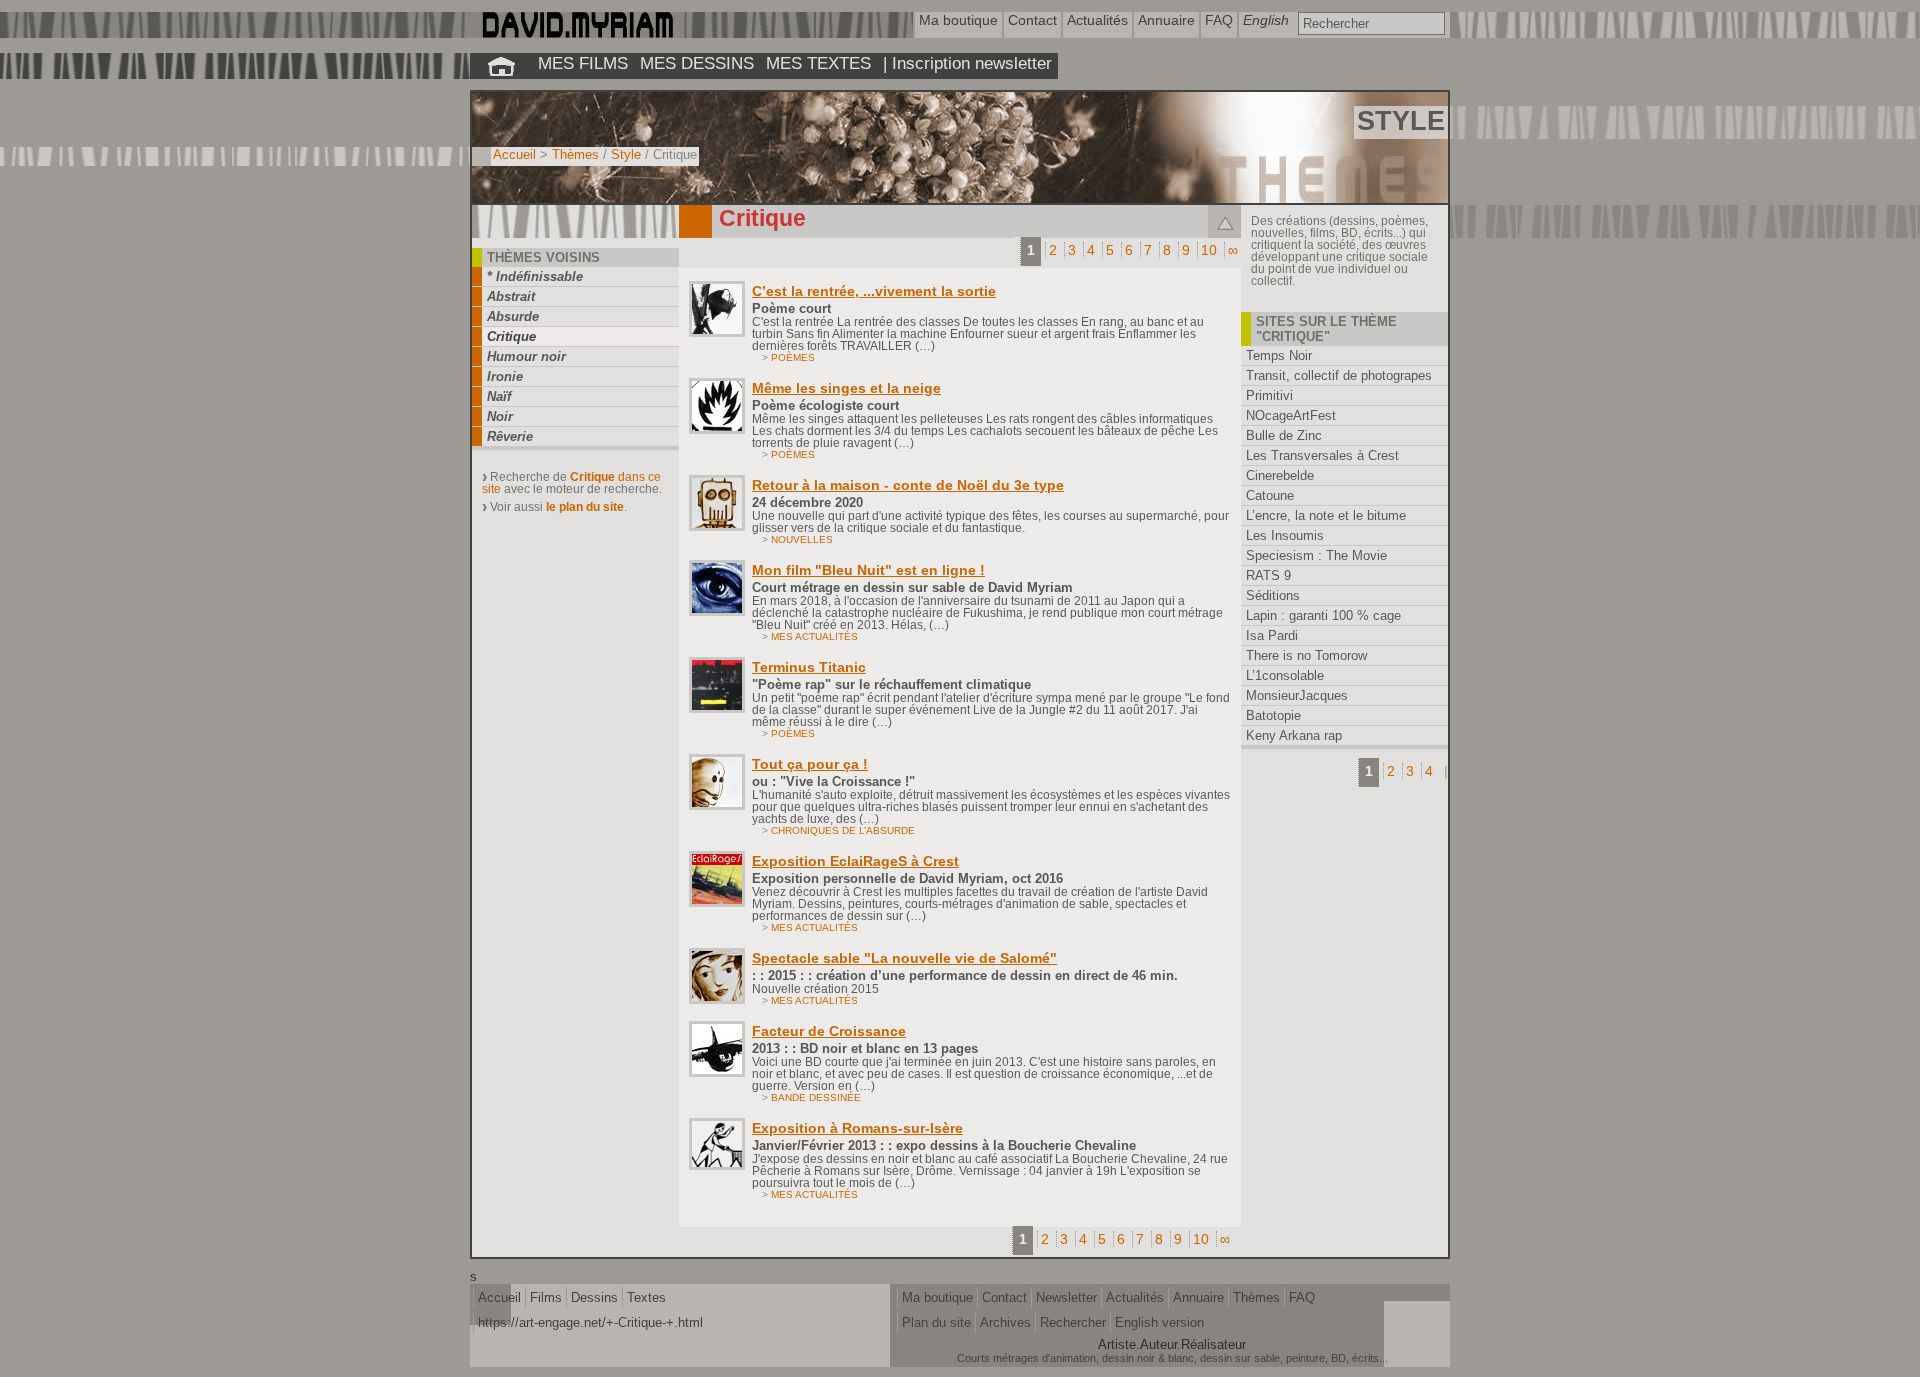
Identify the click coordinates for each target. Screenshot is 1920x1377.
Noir (500, 416)
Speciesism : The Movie (1316, 555)
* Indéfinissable (535, 276)
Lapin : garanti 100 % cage (1323, 615)
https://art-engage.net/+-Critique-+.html (590, 1322)
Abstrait (511, 296)
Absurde (513, 316)
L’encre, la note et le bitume (1326, 515)
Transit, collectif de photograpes (1339, 375)
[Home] (576, 33)
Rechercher (1073, 1322)
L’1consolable (1285, 675)
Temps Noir (1279, 355)
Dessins (594, 1297)
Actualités (1135, 1297)
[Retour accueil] (501, 66)
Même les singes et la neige (846, 388)
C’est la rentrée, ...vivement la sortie (874, 291)
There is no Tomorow (1306, 655)
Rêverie (510, 436)
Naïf (499, 396)
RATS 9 (1268, 575)
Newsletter (1066, 1297)
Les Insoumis (1285, 535)
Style (626, 154)
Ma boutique (937, 1297)
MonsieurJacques (1297, 695)
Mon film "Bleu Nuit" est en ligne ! (868, 570)
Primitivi (1269, 395)
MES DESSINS (697, 63)
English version (1159, 1322)
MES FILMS (583, 63)
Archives (1005, 1322)
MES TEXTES (818, 63)
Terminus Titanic (809, 667)
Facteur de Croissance (829, 1031)
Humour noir (526, 356)
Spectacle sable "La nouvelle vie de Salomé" (904, 958)
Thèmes (575, 154)
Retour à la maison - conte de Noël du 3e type (908, 485)
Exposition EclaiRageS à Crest (855, 861)
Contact (1004, 1297)
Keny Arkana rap (1294, 735)
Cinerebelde (1280, 475)
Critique (511, 336)
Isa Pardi (1272, 635)
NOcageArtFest (1291, 415)
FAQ (1302, 1297)
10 (1209, 250)
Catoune (1270, 495)
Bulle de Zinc (1284, 435)
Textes (646, 1297)
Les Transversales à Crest (1322, 455)
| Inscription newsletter (967, 63)
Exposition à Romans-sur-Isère (857, 1128)
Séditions (1273, 595)
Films (546, 1297)
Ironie (505, 376)
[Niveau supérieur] (1224, 221)
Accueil (514, 154)
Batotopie (1273, 715)
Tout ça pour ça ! (810, 764)
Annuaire (1198, 1297)
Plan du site (936, 1322)
